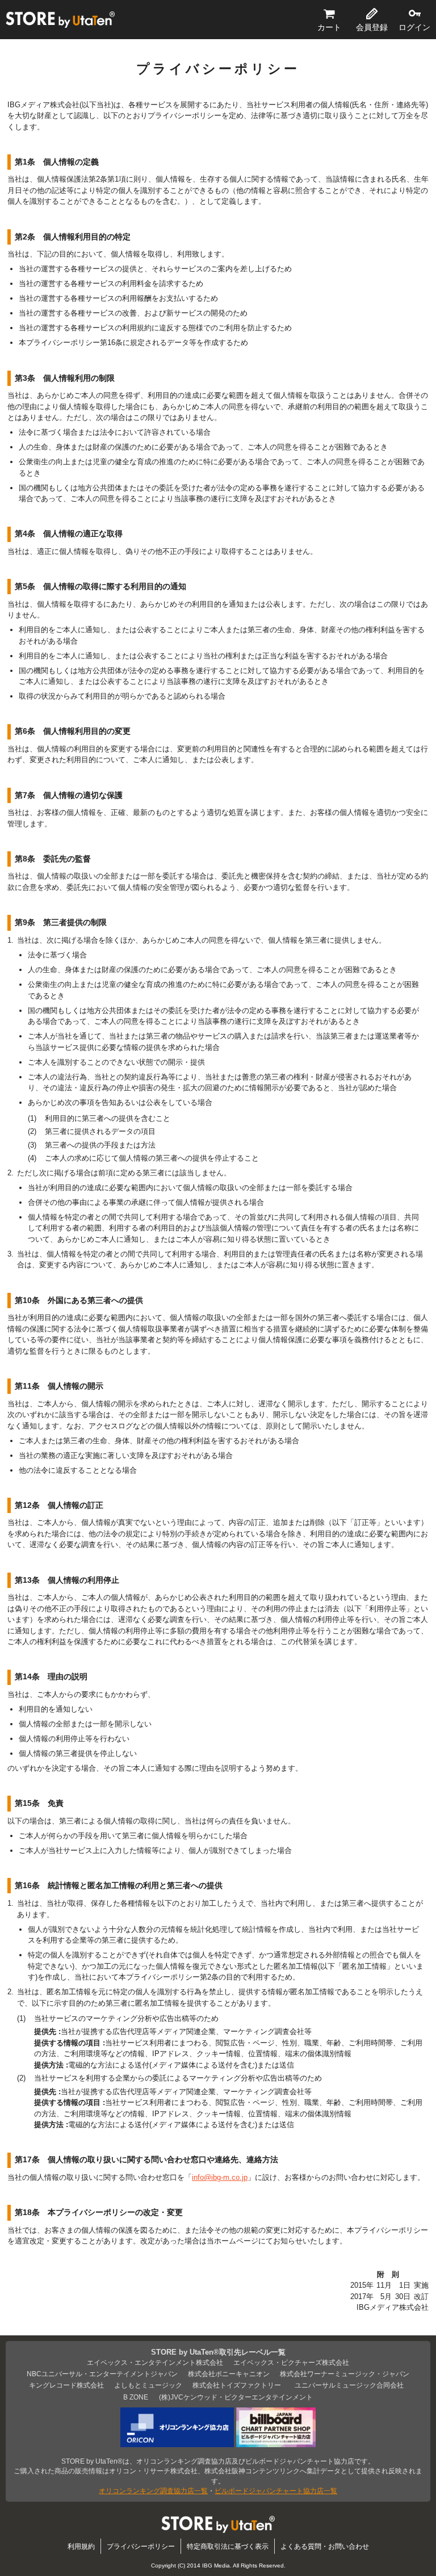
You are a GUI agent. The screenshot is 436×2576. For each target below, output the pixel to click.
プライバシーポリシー (141, 2546)
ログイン (414, 27)
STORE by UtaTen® (60, 20)
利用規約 (81, 2546)
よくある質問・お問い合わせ (325, 2546)
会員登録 (372, 27)
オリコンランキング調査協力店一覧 (153, 2491)
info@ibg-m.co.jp (220, 2177)
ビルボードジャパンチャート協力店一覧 (276, 2491)
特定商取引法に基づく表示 (228, 2546)
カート (329, 27)
